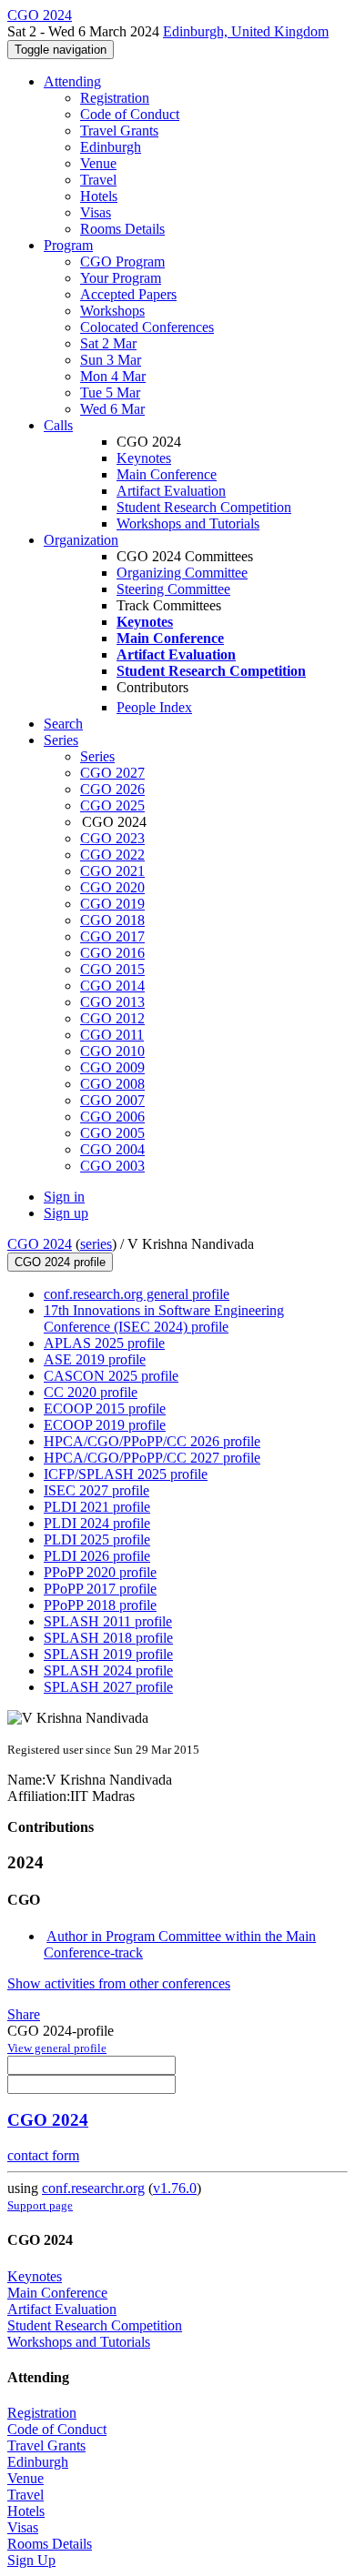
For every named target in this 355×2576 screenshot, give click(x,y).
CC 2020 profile (91, 1392)
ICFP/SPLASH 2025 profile (126, 1474)
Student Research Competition (204, 507)
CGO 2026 (112, 789)
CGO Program (122, 262)
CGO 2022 (112, 855)
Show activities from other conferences (119, 1983)
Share (24, 2014)
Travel (98, 180)
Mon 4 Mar (113, 376)
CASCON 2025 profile (111, 1376)
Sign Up (31, 2560)
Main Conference (167, 474)
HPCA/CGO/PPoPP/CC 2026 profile (152, 1441)
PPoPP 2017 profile (100, 1589)
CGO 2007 (112, 1100)
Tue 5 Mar (110, 392)
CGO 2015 (112, 969)
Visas (96, 212)
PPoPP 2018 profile (100, 1605)
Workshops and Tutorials (188, 523)
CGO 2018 (112, 920)
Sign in (64, 1197)
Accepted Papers (128, 294)
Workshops (112, 311)
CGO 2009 (112, 1067)
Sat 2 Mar (108, 343)
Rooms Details (122, 229)
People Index (154, 707)
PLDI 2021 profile (97, 1507)
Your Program (121, 278)
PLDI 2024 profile (97, 1523)
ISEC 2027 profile (96, 1490)
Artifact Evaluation (171, 491)
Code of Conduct (130, 114)
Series (97, 756)
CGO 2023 (112, 838)
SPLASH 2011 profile (108, 1621)
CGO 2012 (112, 1018)
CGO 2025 (112, 805)
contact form (43, 2155)
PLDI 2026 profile (97, 1556)
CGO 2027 (112, 773)
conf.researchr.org (93, 2188)
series (96, 1244)
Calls (58, 425)
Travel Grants (119, 131)
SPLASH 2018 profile (108, 1638)
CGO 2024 (40, 1244)
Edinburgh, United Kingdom (246, 31)
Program (68, 245)
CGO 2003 (112, 1166)
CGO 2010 (112, 1051)
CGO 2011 (112, 1035)
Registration (115, 98)
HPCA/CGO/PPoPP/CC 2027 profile (152, 1458)
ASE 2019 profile (95, 1359)
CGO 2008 (112, 1084)
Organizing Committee (182, 573)
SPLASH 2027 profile (108, 1687)
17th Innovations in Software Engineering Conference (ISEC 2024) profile (164, 1318)
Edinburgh (111, 147)
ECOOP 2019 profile (105, 1425)
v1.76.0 (175, 2188)
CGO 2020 (112, 887)
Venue (98, 163)
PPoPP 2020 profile (100, 1572)
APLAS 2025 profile (104, 1343)
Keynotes (144, 458)
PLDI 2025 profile (97, 1540)
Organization (81, 540)
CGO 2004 (112, 1149)
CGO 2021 (112, 871)
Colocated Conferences (147, 327)
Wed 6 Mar (112, 409)
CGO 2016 (112, 953)
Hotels (99, 196)
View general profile (57, 2048)
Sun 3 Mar (111, 360)
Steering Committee (173, 589)
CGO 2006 (112, 1117)
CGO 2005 (112, 1133)
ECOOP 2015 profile (105, 1409)
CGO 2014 (112, 986)
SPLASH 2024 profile (108, 1670)
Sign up (66, 1213)
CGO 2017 (112, 936)
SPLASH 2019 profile (108, 1654)
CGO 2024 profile (60, 1262)
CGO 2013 (112, 1002)
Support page (40, 2205)
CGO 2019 (112, 904)
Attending (72, 81)
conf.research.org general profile (137, 1294)
